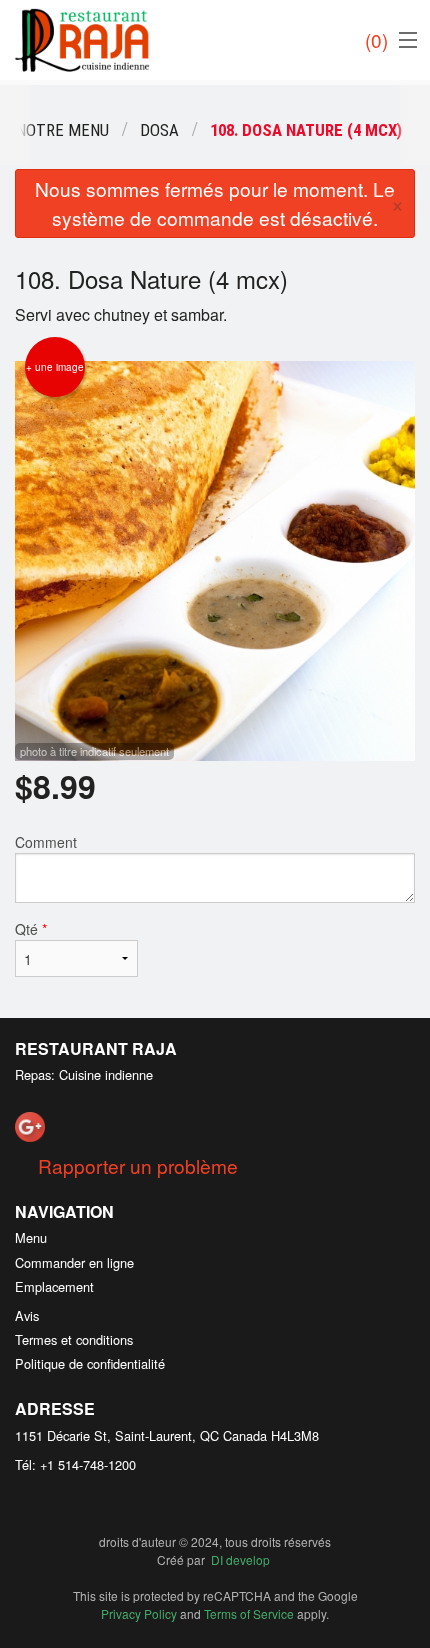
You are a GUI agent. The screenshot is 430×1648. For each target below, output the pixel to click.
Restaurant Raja (96, 1048)
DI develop (240, 1559)
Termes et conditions (74, 1339)
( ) (376, 39)
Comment (46, 842)
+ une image (55, 367)
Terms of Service (249, 1613)
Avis (27, 1315)
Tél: (75, 1464)
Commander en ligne (74, 1262)
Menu (31, 1237)
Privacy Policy (139, 1613)
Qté (31, 929)
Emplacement (54, 1286)
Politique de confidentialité (90, 1363)
